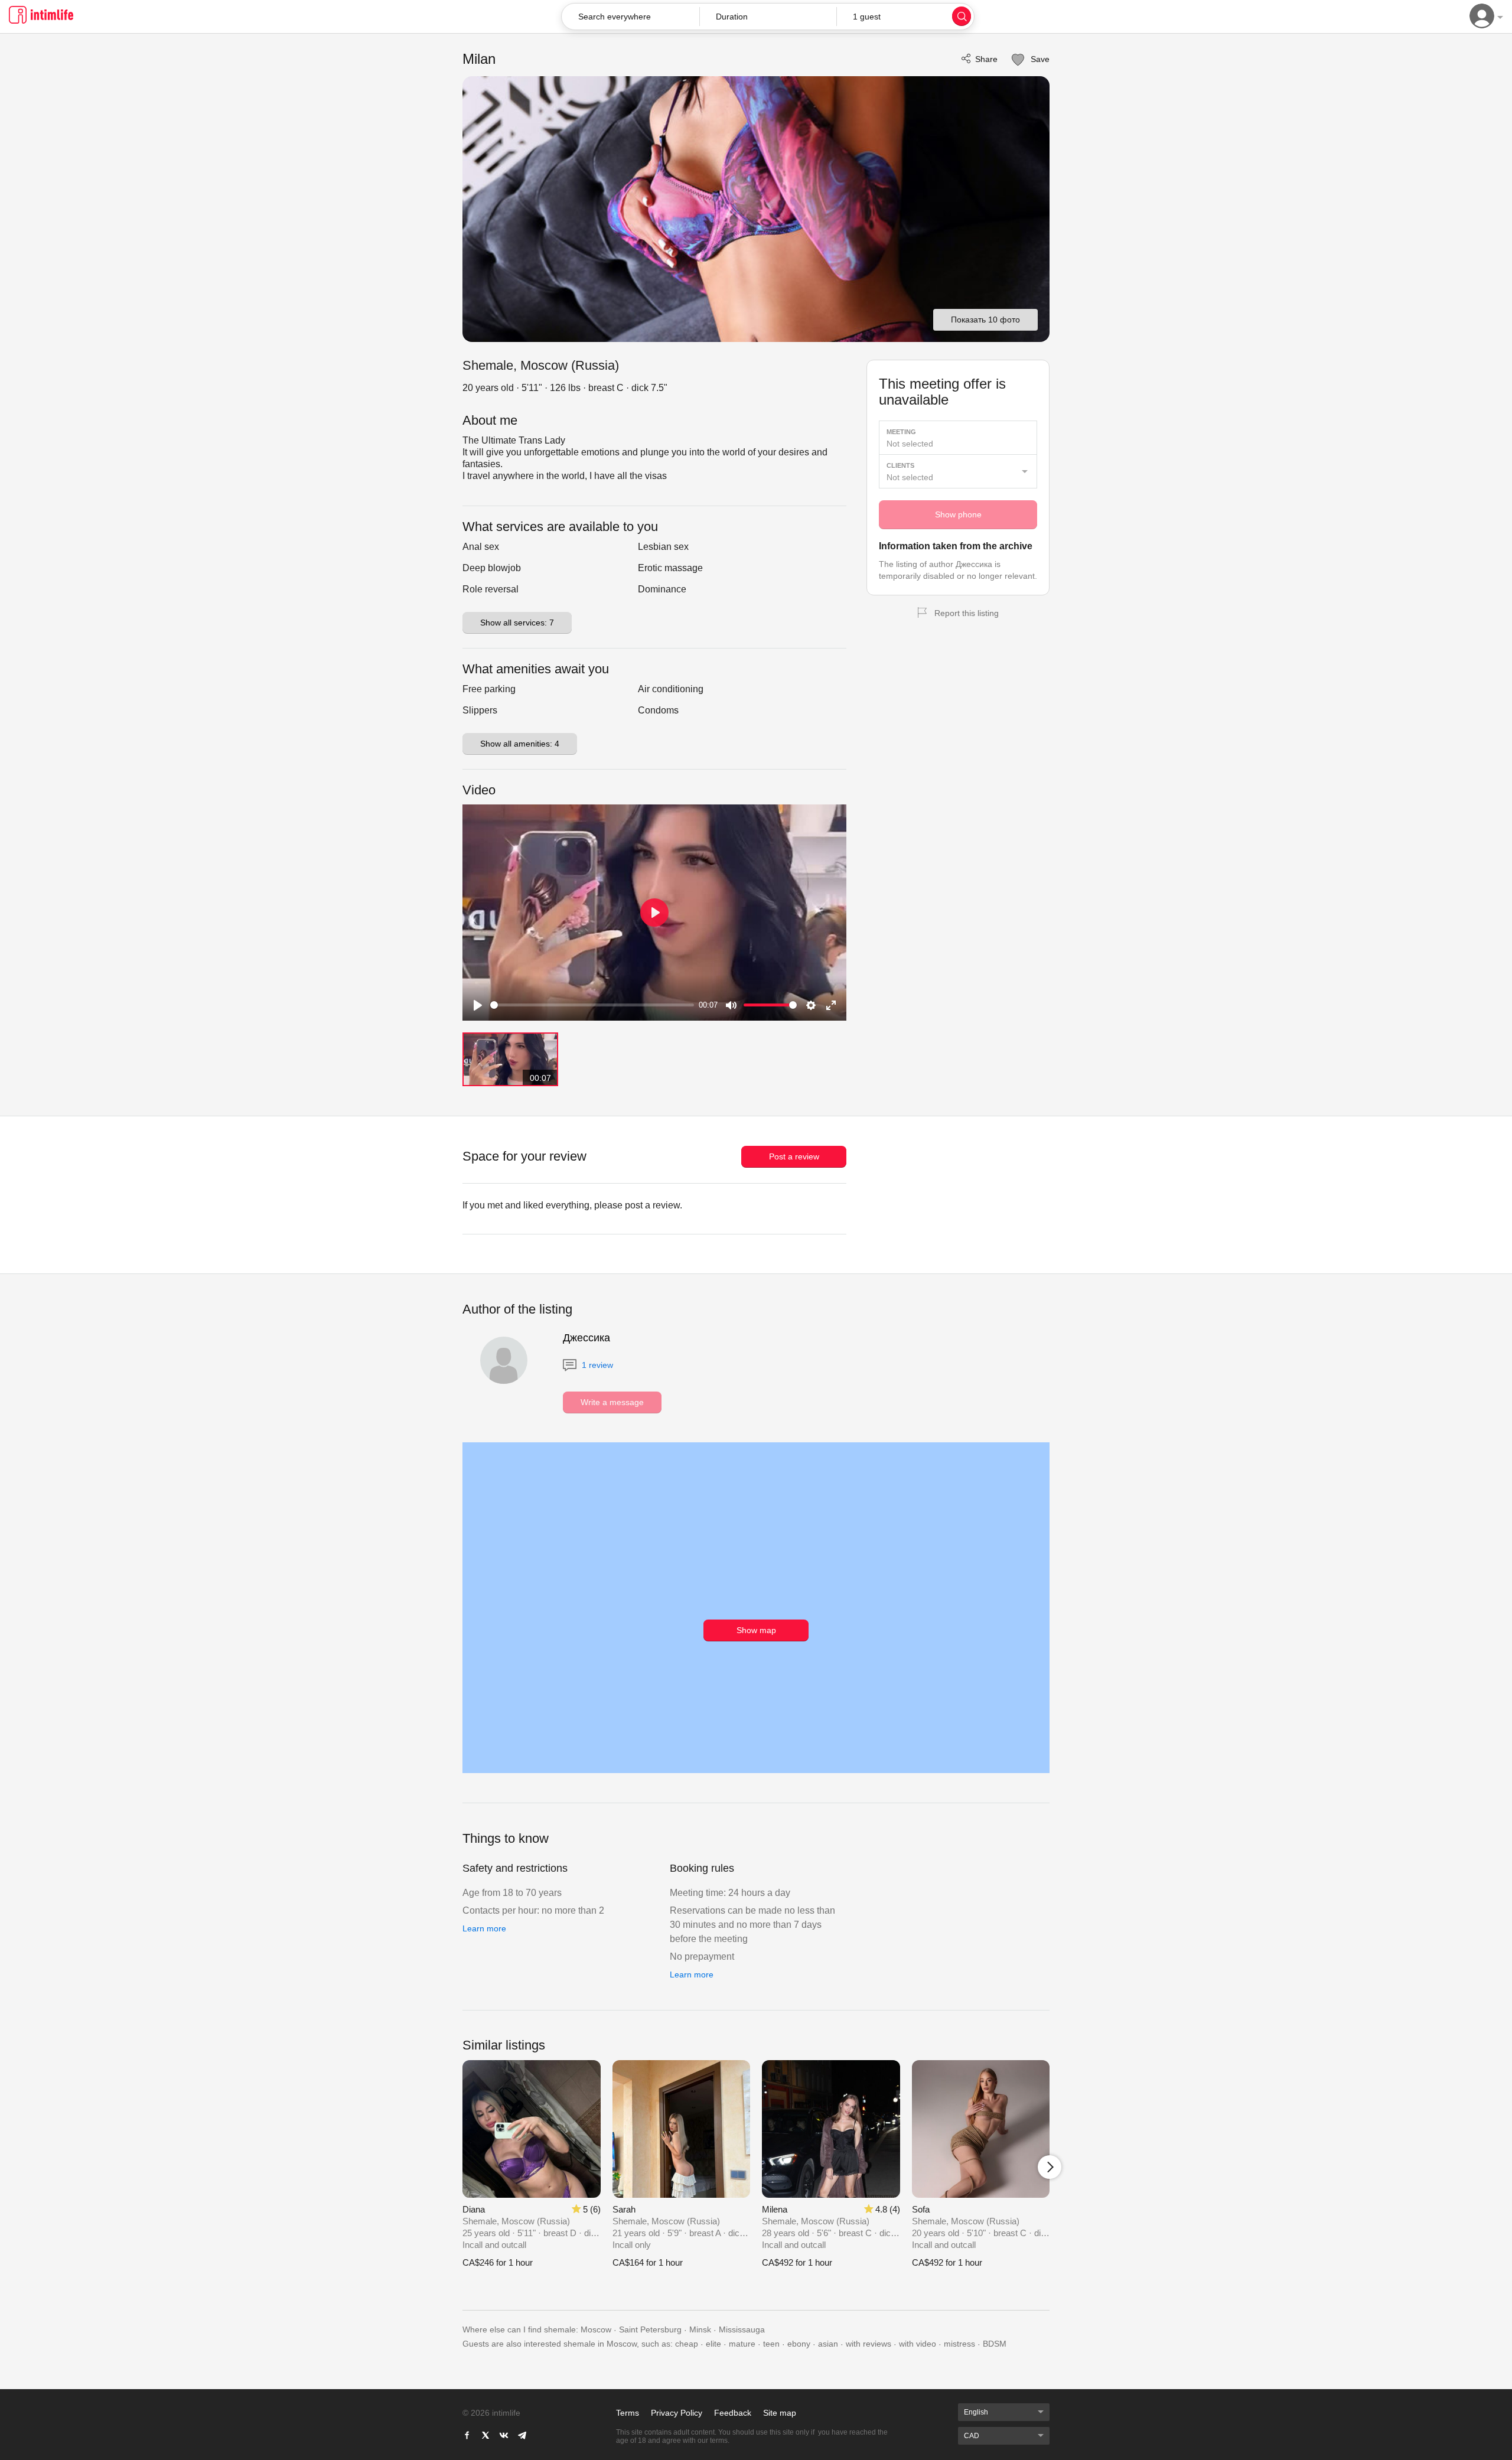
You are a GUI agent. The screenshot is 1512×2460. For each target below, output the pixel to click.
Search (962, 16)
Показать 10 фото (985, 320)
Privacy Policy (677, 2413)
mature (742, 2344)
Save (1039, 59)
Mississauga (742, 2329)
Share (986, 59)
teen (771, 2344)
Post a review (794, 1156)
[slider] (592, 1005)
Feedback (733, 2413)
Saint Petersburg (650, 2329)
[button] (768, 17)
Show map (756, 1630)
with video (918, 2344)
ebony (799, 2344)
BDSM (995, 2344)
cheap (687, 2344)
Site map (780, 2413)
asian (828, 2344)
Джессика (586, 1338)
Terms (628, 2413)
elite (713, 2344)
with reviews (869, 2344)
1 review (596, 1365)
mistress (959, 2344)
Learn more (484, 1928)
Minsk (700, 2329)
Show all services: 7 (517, 623)
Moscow (596, 2329)
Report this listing (967, 613)
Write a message (612, 1402)
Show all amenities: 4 (520, 744)
